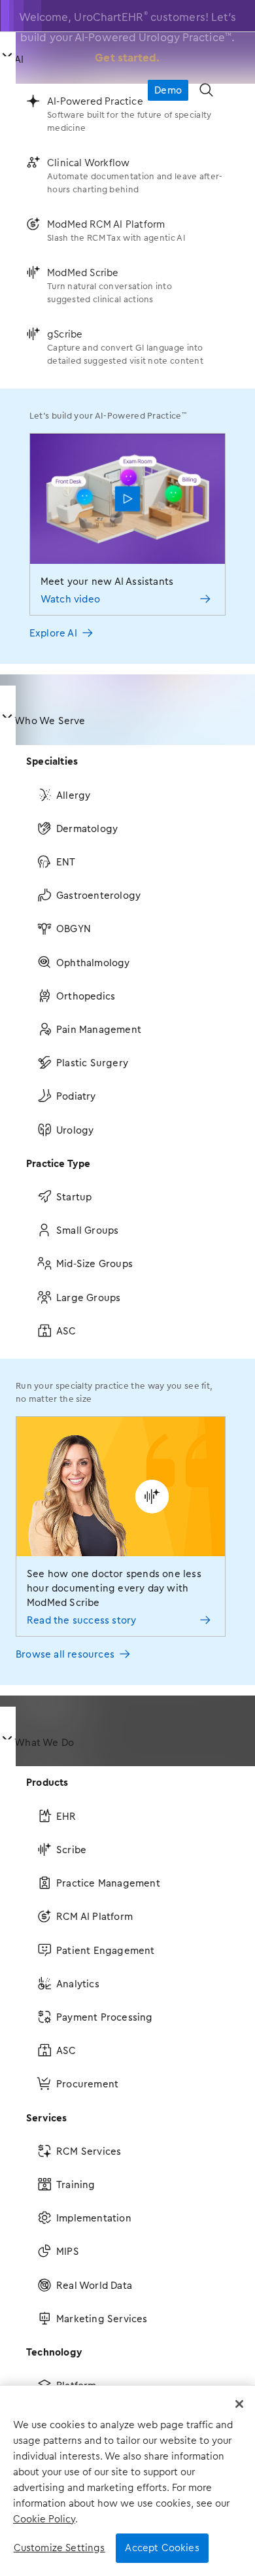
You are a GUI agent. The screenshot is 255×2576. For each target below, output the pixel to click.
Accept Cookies (162, 2548)
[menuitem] (127, 353)
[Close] (239, 2404)
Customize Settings (59, 2548)
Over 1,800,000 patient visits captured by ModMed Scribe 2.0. (127, 41)
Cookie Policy (44, 2519)
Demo (168, 90)
